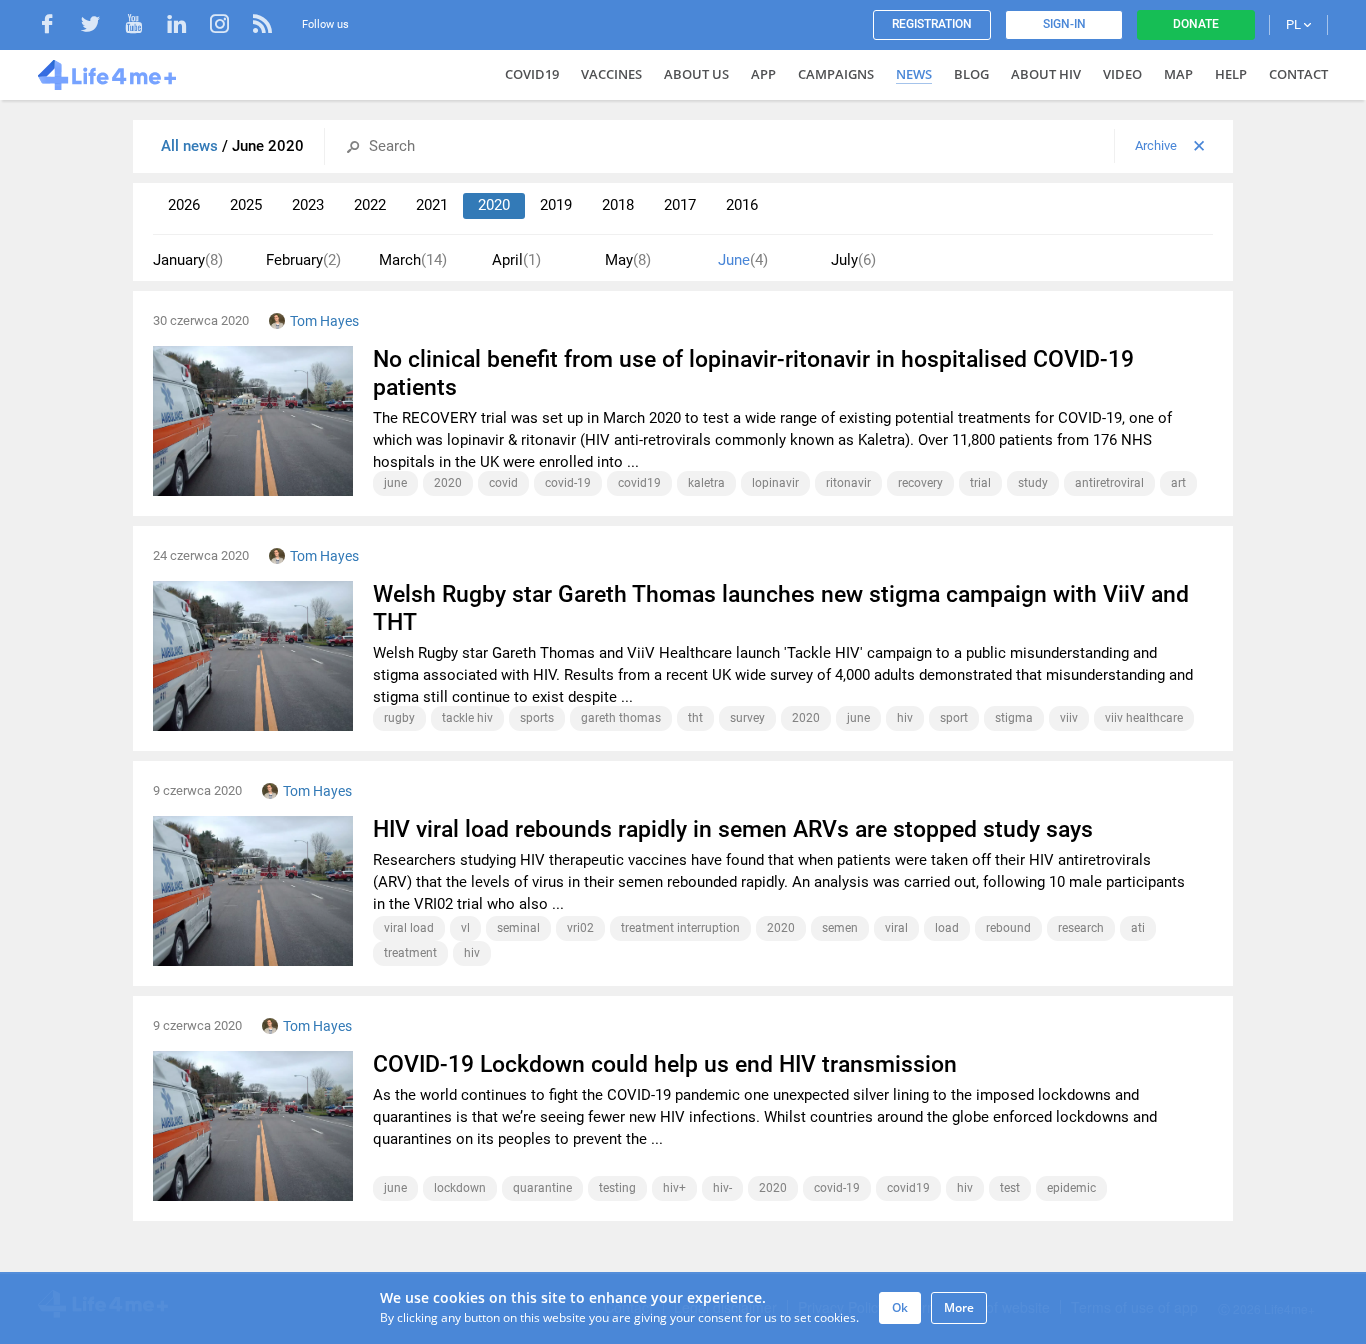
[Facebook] (57, 26)
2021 (432, 205)
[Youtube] (143, 26)
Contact (1298, 74)
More (959, 1307)
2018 (618, 205)
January (188, 260)
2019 (556, 205)
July (853, 260)
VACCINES (611, 74)
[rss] (262, 26)
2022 (370, 205)
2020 (494, 205)
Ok (900, 1307)
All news (191, 146)
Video (1122, 74)
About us (696, 74)
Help (1231, 74)
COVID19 (532, 74)
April (516, 260)
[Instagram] (229, 26)
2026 (184, 205)
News (914, 74)
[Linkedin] (186, 26)
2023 (308, 205)
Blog (971, 74)
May (628, 260)
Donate (1196, 24)
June (743, 260)
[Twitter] (100, 26)
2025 (246, 205)
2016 (742, 205)
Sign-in (1064, 24)
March (413, 260)
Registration (932, 24)
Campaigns (836, 74)
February (303, 260)
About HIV (1046, 74)
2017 (680, 205)
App (763, 74)
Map (1178, 74)
